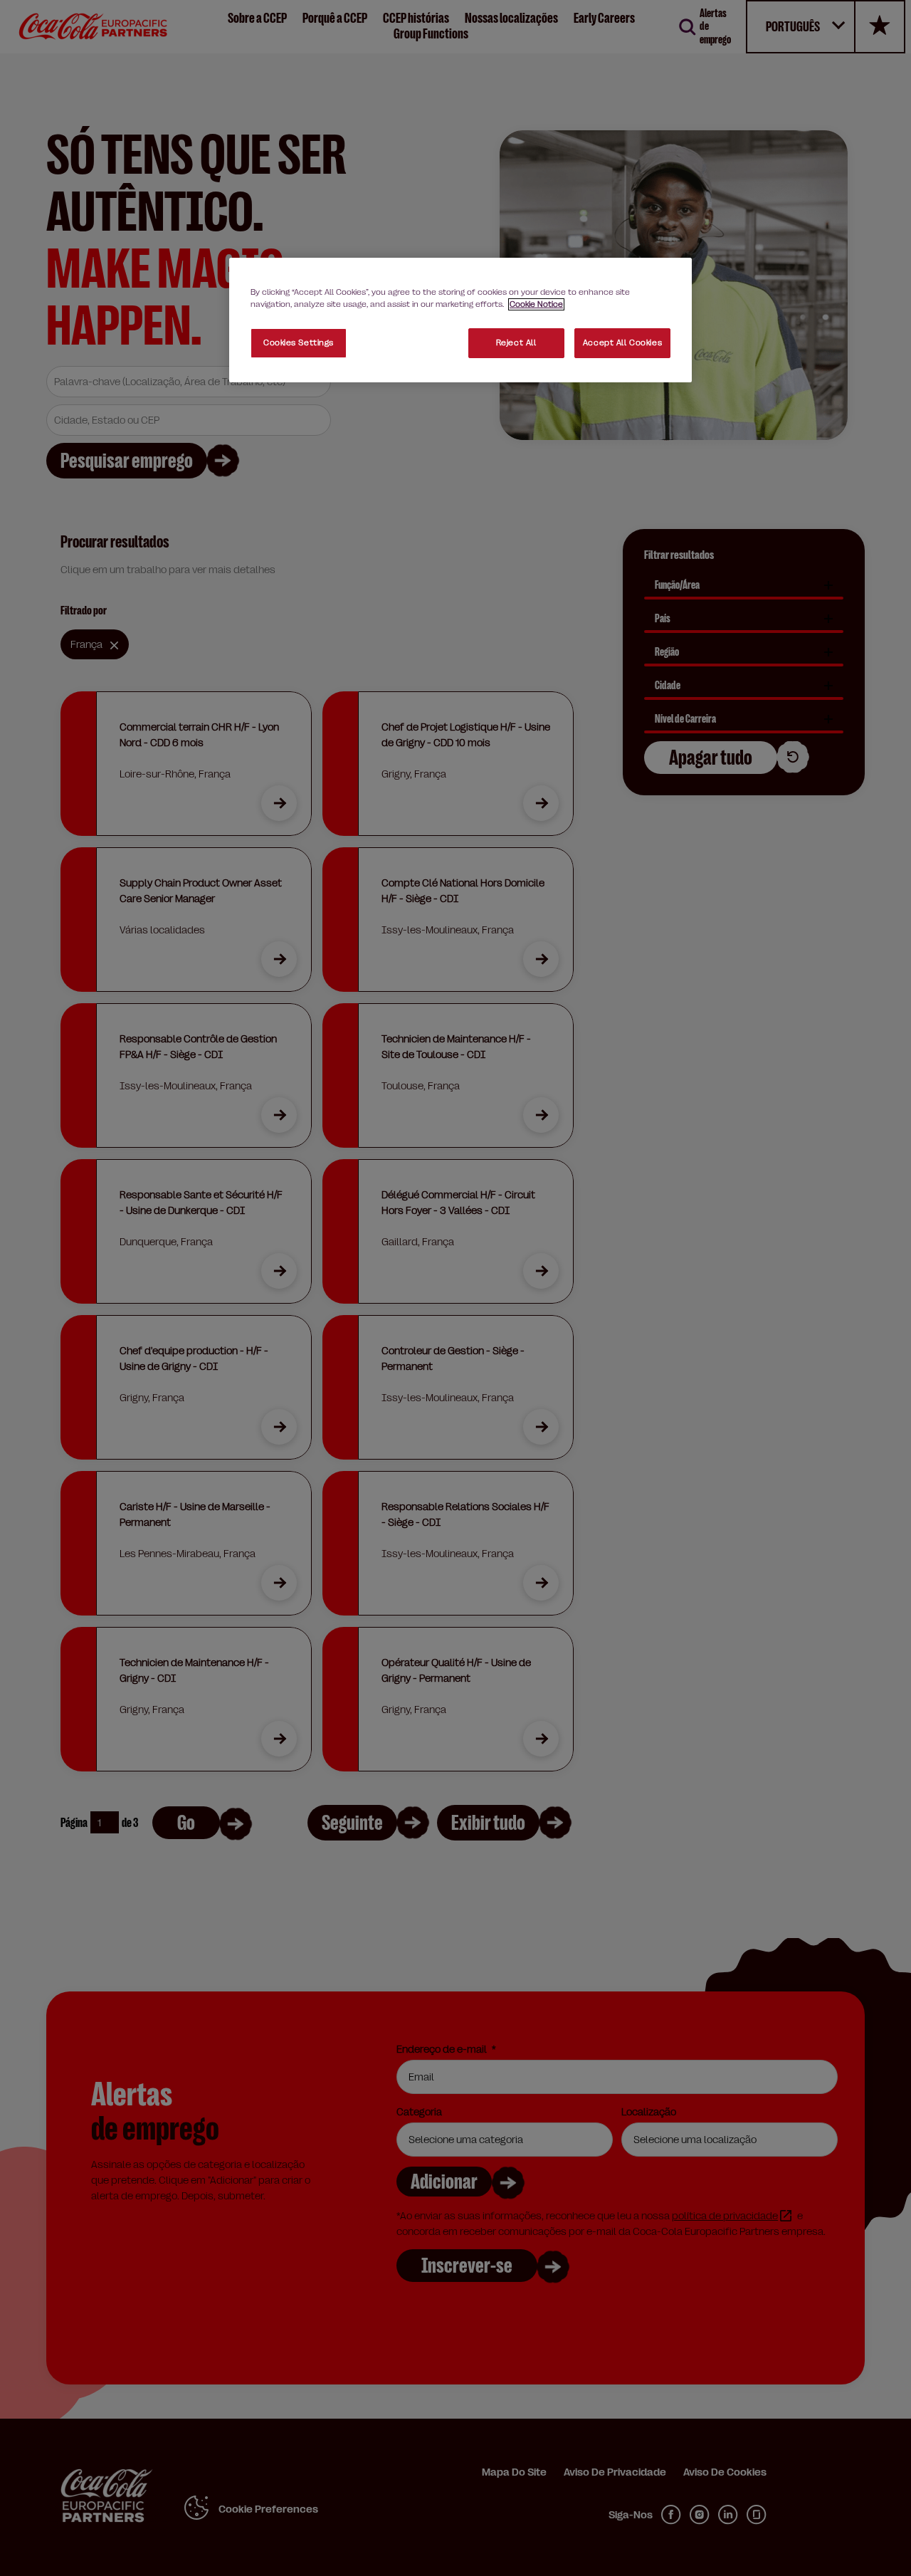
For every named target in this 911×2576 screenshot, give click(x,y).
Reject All (516, 343)
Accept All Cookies (622, 343)
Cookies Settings (299, 343)
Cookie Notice (536, 304)
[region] (460, 320)
